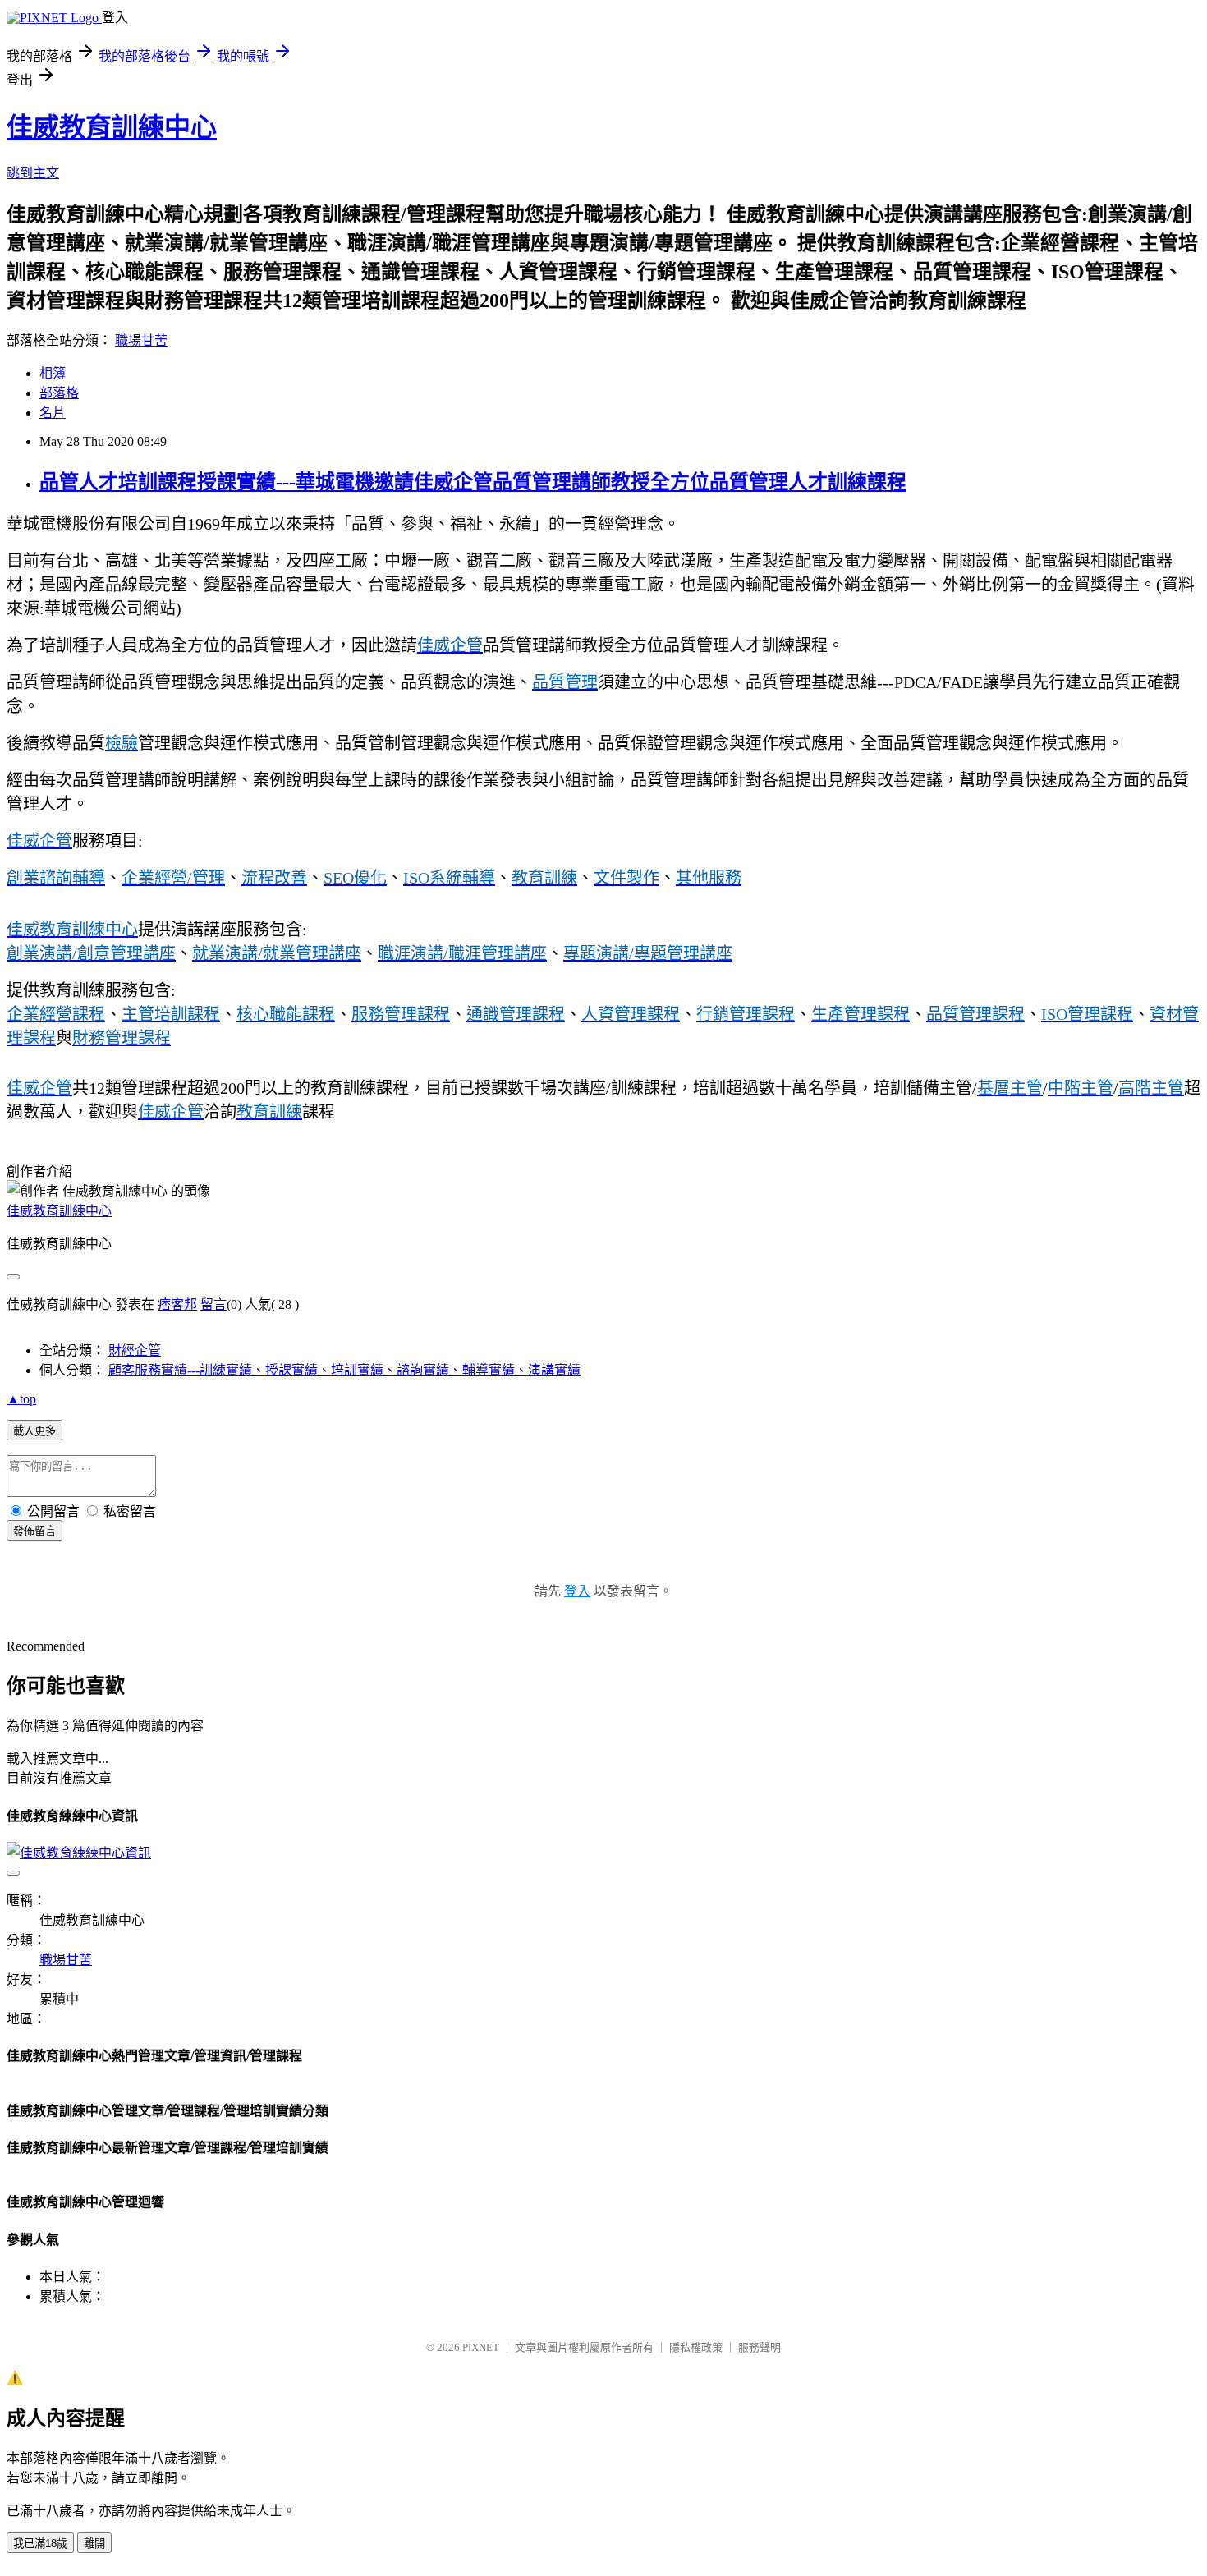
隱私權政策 (696, 2347)
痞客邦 (177, 1304)
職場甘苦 (141, 340)
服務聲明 (760, 2347)
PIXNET (481, 2347)
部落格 (59, 393)
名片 (53, 413)
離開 (94, 2544)
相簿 (53, 373)
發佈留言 (34, 1531)
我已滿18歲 (40, 2544)
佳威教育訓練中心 (112, 127)
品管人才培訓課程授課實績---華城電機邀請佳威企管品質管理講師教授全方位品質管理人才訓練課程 (473, 482)
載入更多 (34, 1431)
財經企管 (135, 1350)
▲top (21, 1399)
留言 (213, 1304)
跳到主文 (33, 173)
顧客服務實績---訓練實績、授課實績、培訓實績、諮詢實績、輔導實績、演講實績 (344, 1370)
